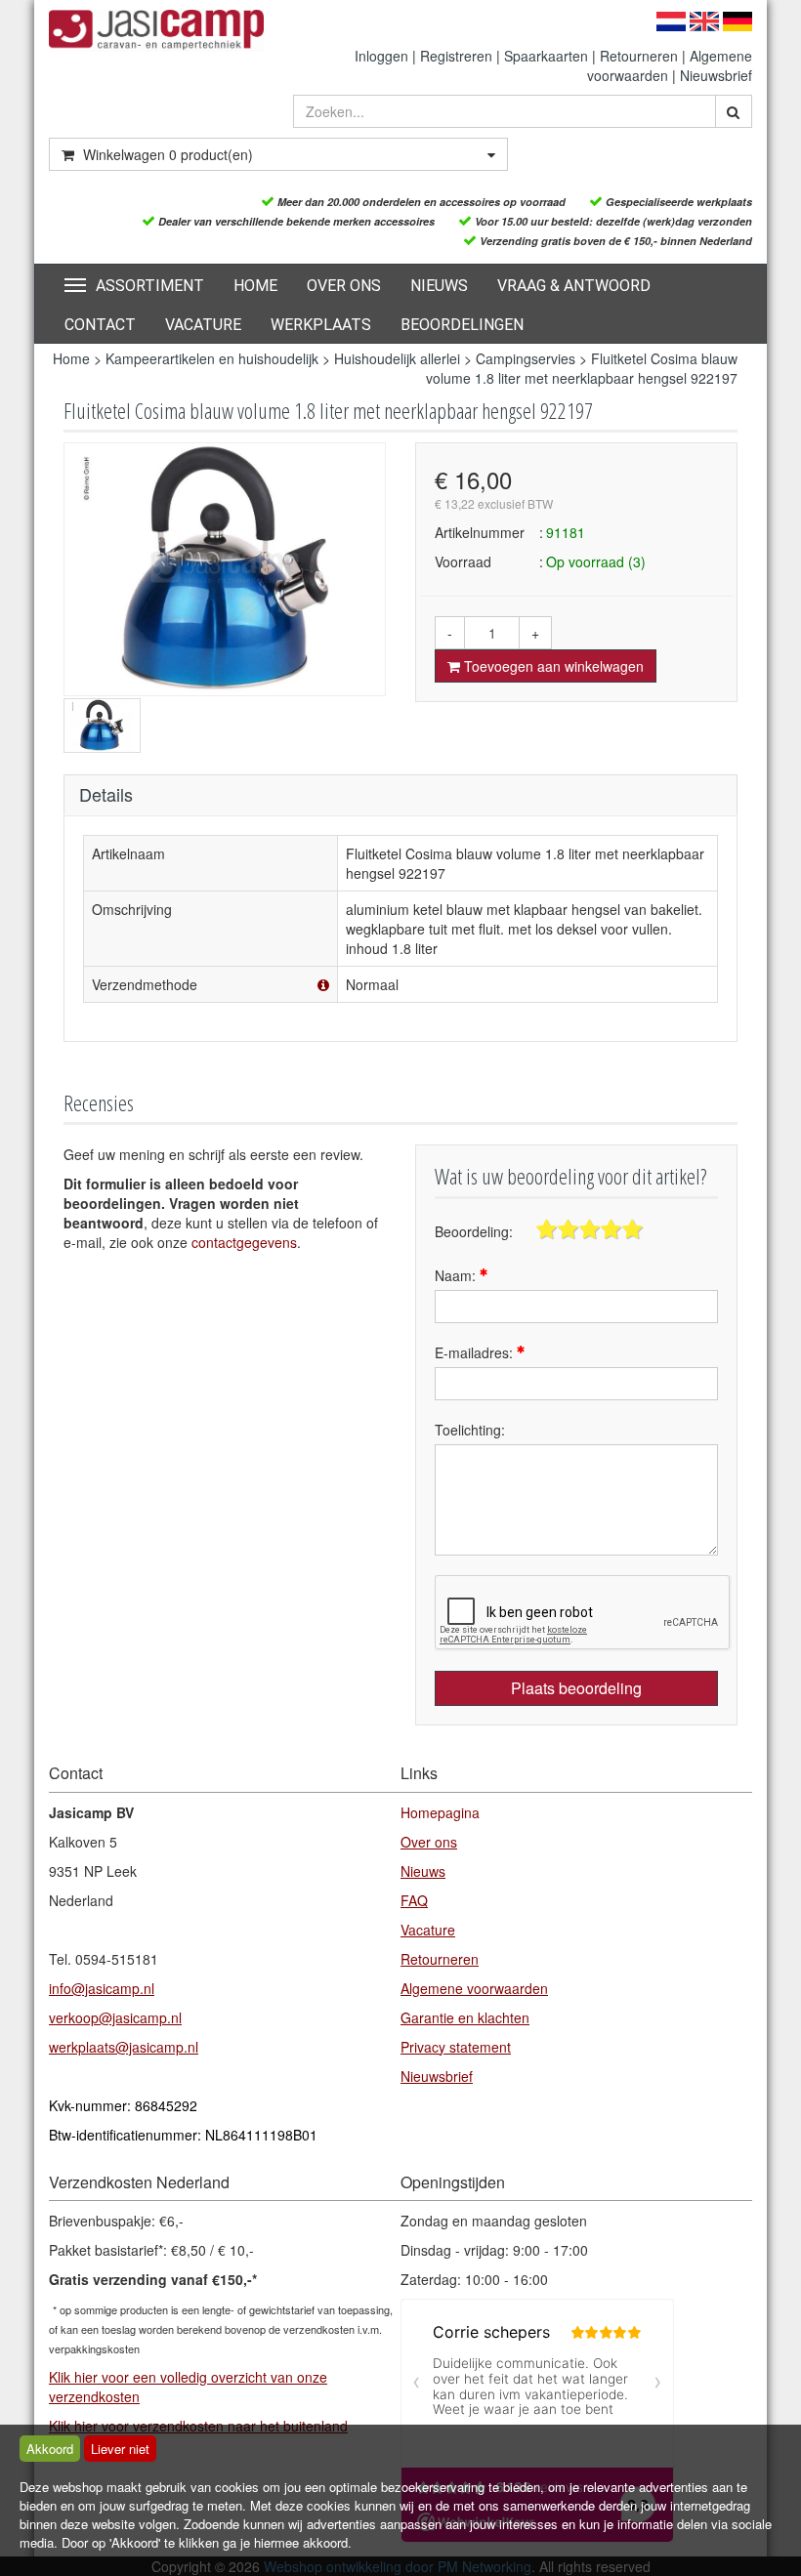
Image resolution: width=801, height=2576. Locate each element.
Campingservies (526, 358)
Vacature (203, 325)
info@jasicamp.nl (102, 1988)
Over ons (344, 286)
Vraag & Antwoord (574, 286)
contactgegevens (244, 1242)
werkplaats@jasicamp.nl (124, 2047)
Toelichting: (470, 1430)
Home (255, 286)
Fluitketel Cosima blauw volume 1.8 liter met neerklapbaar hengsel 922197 (582, 368)
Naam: (457, 1275)
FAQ (414, 1900)
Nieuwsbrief (716, 75)
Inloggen (381, 56)
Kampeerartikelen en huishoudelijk (212, 358)
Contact (100, 325)
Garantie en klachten (465, 2017)
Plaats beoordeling (576, 1688)
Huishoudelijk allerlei (399, 358)
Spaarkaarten (546, 56)
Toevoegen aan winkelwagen (552, 666)
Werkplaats (321, 325)
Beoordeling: (474, 1231)
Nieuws (439, 286)
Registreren (456, 56)
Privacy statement (456, 2047)
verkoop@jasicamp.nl (115, 2017)
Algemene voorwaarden (474, 1988)
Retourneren (639, 56)
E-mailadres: (476, 1352)
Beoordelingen (462, 325)
